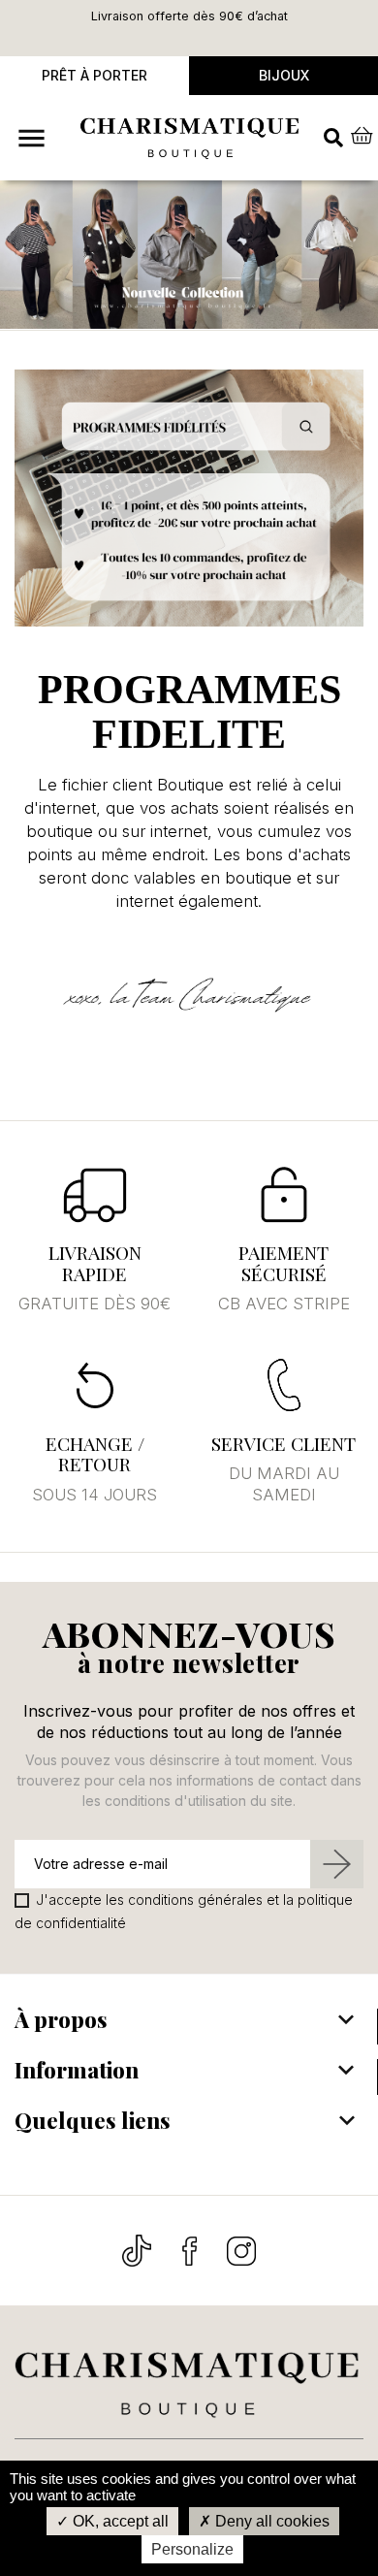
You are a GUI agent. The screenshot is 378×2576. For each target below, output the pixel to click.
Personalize (192, 2549)
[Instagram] (241, 2249)
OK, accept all (119, 2521)
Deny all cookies (270, 2521)
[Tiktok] (139, 2249)
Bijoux (284, 75)
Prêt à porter (94, 75)
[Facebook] (191, 2249)
